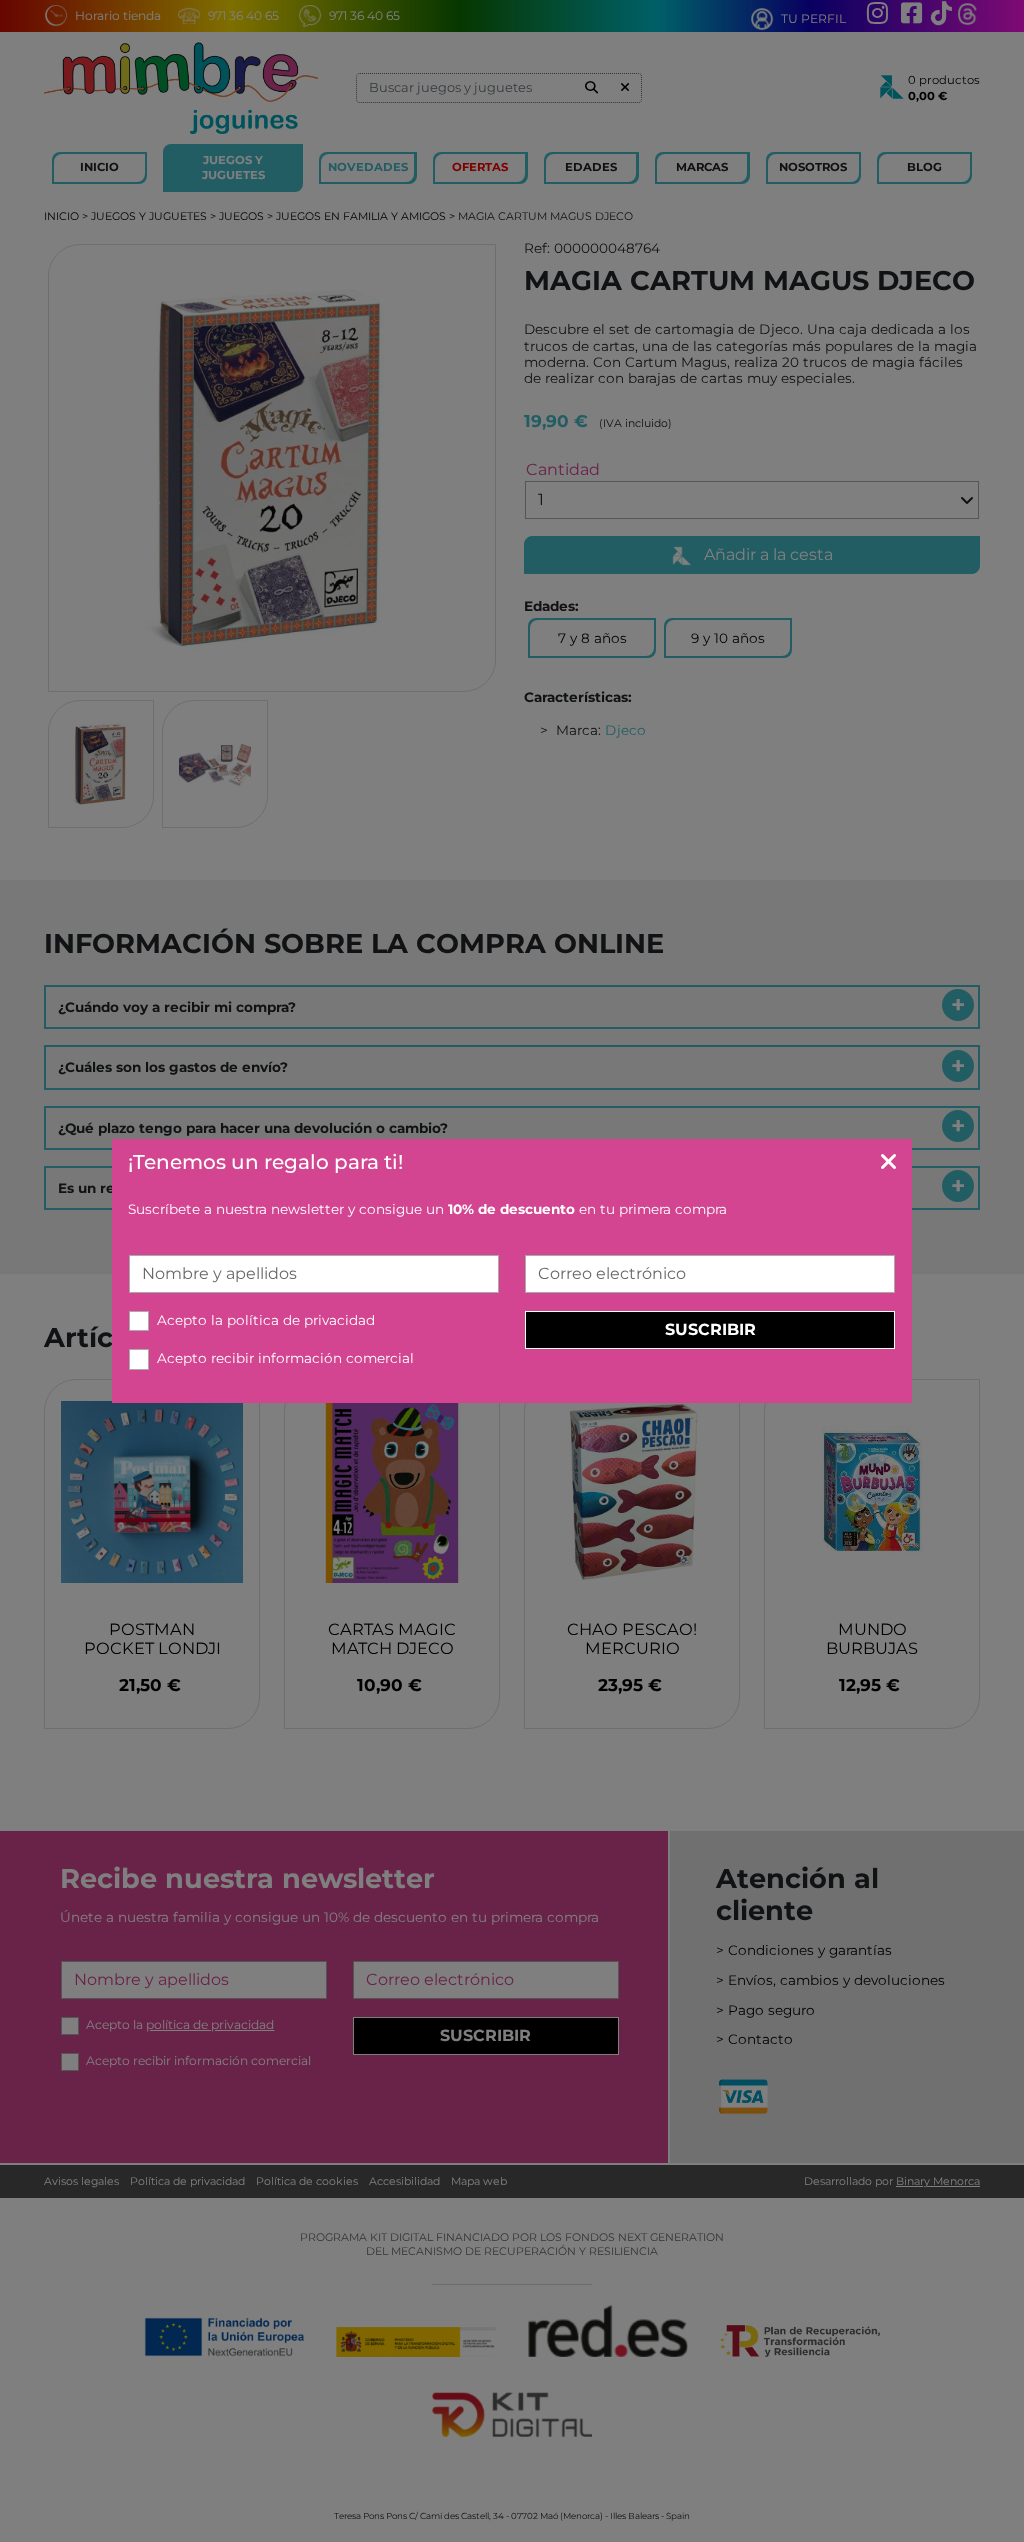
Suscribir (710, 1329)
